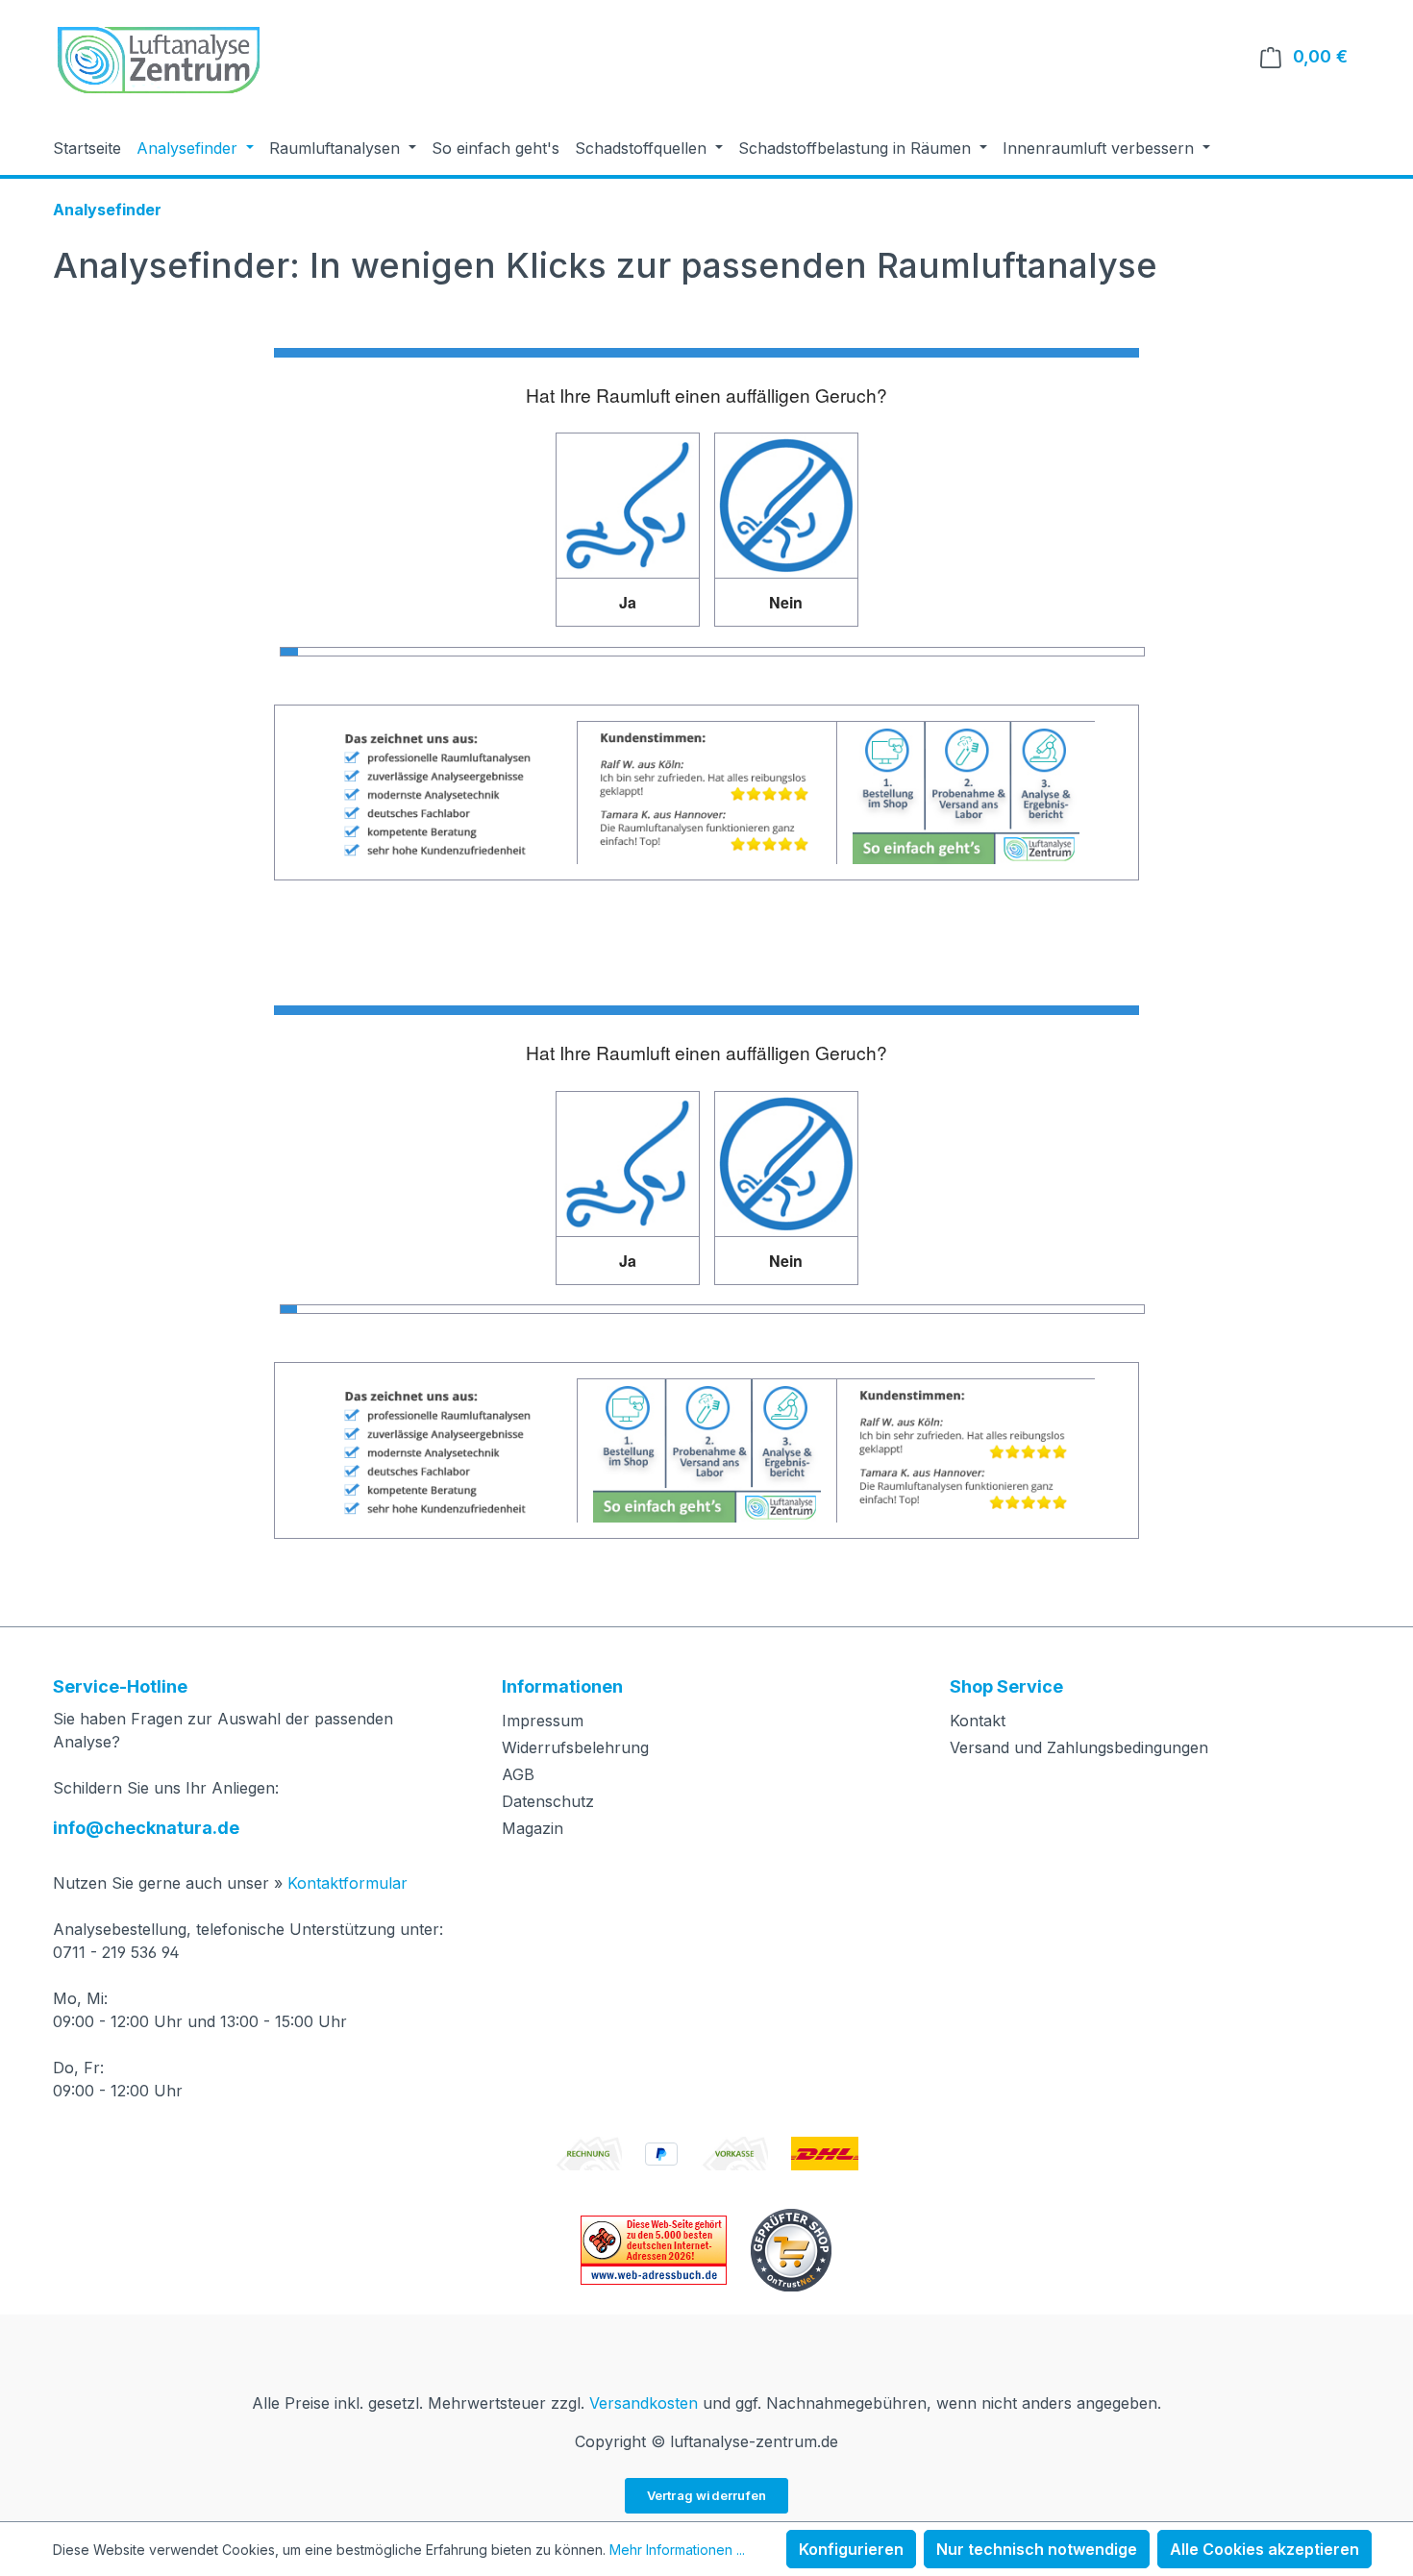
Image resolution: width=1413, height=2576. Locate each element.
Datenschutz (548, 1801)
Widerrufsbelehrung (575, 1747)
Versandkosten (644, 2403)
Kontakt (978, 1721)
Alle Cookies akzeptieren (1264, 2549)
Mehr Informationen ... (677, 2550)
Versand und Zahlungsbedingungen (1079, 1747)
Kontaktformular (347, 1883)
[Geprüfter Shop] (791, 2248)
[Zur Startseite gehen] (159, 60)
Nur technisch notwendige (1037, 2549)
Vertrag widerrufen (707, 2495)
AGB (518, 1774)
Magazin (533, 1828)
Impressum (543, 1721)
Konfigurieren (851, 2549)
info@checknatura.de (146, 1828)
